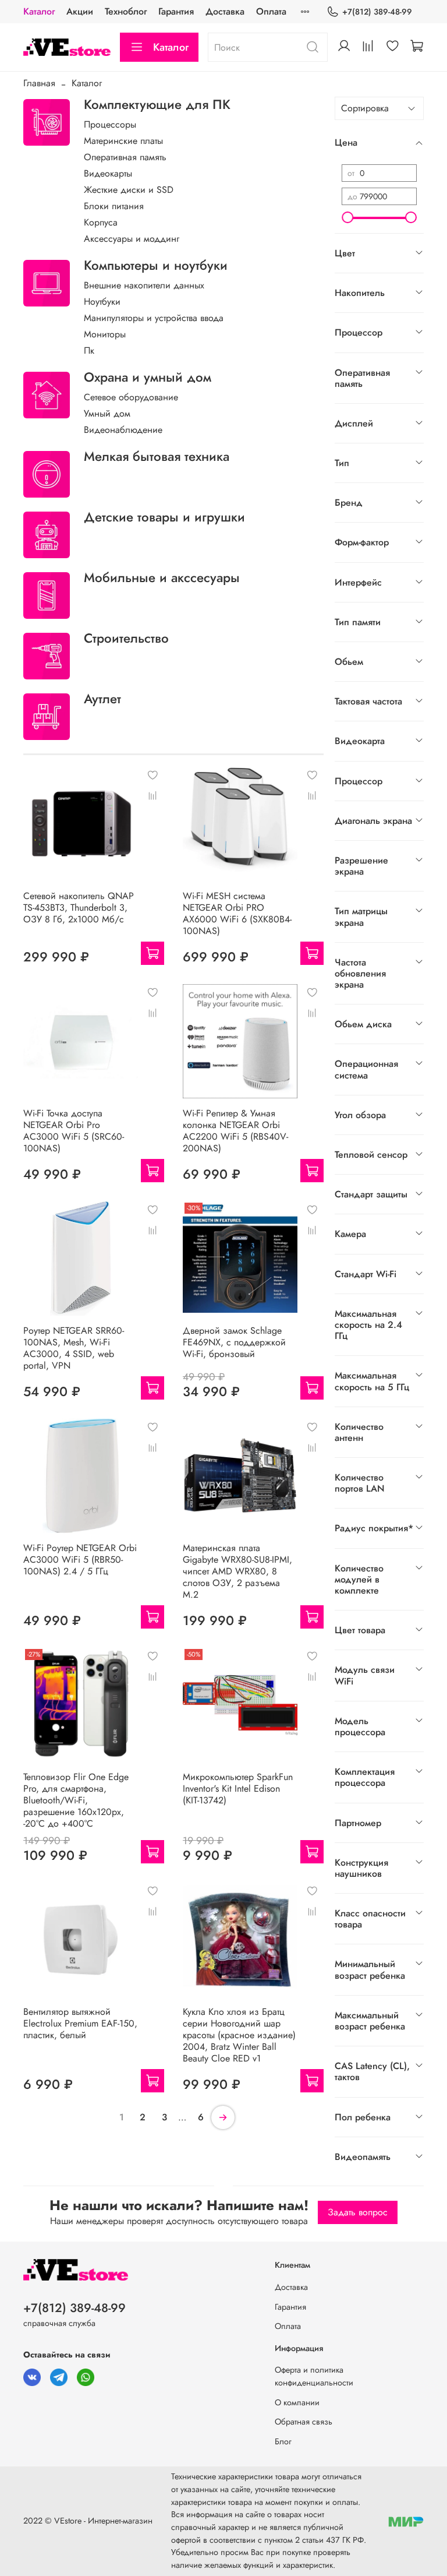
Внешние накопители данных (144, 285)
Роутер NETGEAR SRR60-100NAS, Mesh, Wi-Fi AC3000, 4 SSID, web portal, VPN (74, 1348)
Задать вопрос (358, 2212)
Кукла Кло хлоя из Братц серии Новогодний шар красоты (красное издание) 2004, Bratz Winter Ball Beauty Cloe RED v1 (239, 2035)
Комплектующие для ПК (157, 104)
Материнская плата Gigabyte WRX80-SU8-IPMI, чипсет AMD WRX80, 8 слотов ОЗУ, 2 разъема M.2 (237, 1571)
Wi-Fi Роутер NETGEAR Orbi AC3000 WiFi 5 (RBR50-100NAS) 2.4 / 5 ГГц (80, 1560)
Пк (89, 350)
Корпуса (101, 222)
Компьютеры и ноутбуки (156, 265)
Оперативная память (125, 157)
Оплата (271, 11)
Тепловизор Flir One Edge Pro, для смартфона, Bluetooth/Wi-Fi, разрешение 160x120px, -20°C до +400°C (76, 1800)
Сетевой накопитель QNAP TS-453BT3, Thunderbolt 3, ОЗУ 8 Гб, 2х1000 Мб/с (79, 908)
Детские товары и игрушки (164, 517)
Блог (283, 2441)
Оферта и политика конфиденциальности (314, 2376)
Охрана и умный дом (148, 377)
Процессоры (110, 124)
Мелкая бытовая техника (157, 456)
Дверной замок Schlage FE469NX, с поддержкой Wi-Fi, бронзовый (234, 1342)
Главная (39, 83)
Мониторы (105, 334)
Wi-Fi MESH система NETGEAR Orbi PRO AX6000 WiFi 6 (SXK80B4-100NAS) (237, 913)
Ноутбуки (102, 302)
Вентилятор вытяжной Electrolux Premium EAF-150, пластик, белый (80, 2023)
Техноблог (126, 11)
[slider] (347, 217)
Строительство (126, 638)
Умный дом (107, 413)
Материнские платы (123, 141)
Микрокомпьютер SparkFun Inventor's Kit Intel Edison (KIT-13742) (238, 1789)
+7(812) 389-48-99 (377, 12)
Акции (80, 11)
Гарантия (176, 11)
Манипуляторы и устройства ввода (154, 318)
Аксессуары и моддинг (132, 239)
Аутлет (102, 699)
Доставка (225, 11)
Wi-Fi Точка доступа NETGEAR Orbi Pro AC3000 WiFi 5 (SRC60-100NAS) (74, 1131)
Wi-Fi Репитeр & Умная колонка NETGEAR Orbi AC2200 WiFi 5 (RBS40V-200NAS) (235, 1131)
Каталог (39, 11)
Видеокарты (108, 173)
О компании (297, 2402)
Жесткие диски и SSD (129, 190)
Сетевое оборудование (131, 397)
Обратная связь (304, 2422)
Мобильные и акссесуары (162, 577)
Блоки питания (114, 206)
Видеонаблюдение (123, 430)
